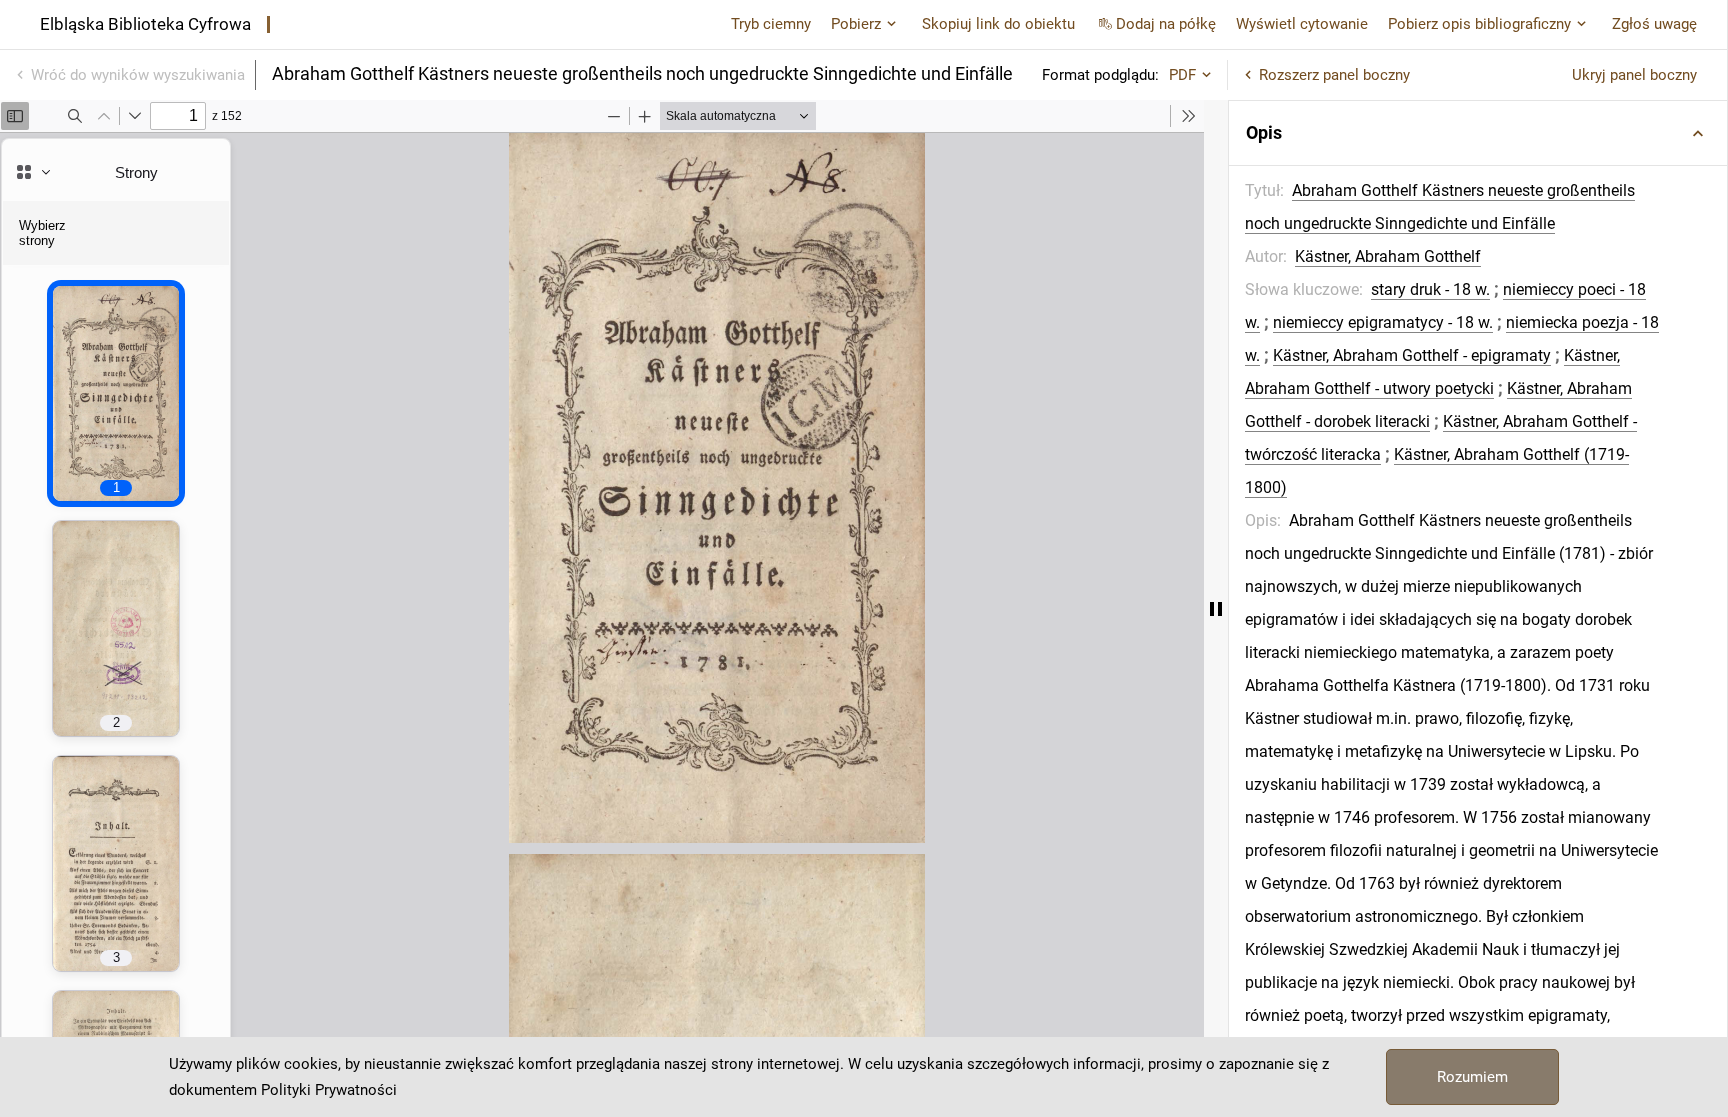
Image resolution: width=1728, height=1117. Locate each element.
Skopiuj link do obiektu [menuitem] (998, 24)
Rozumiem (1472, 1077)
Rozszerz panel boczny (1334, 75)
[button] (1478, 133)
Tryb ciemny (771, 24)
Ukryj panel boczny (1634, 75)
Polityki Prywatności (329, 1090)
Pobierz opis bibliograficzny (1479, 24)
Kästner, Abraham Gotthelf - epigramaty (1412, 355)
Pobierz (856, 24)
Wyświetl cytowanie (1302, 24)
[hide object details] (1216, 608)
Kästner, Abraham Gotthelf (1388, 256)
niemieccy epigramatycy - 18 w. (1383, 322)
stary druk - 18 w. (1430, 289)
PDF (1182, 75)
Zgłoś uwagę (1654, 24)
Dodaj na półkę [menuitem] (1166, 24)
